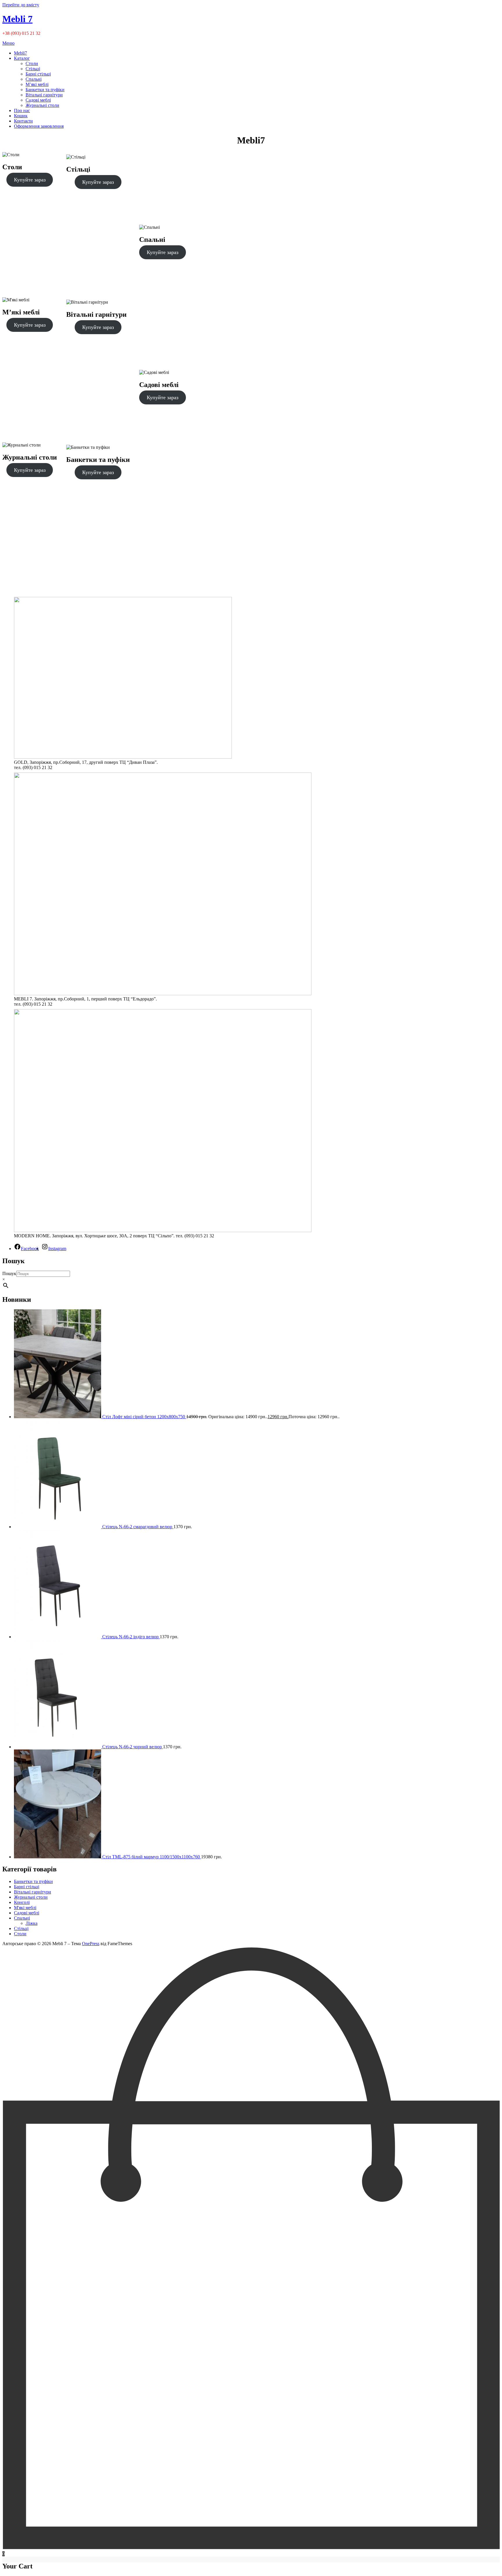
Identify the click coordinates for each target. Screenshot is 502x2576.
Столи (32, 63)
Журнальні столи (42, 105)
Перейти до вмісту (21, 5)
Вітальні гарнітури (44, 95)
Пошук (9, 1273)
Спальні (34, 79)
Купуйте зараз (30, 180)
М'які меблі (25, 1908)
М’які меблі (37, 84)
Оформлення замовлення (39, 126)
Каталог (22, 58)
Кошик (21, 116)
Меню (8, 43)
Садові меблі (38, 100)
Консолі (22, 1902)
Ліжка (32, 1923)
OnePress (91, 1944)
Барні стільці (38, 74)
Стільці (33, 69)
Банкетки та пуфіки (45, 90)
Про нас (22, 110)
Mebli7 (20, 53)
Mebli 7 (17, 19)
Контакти (23, 121)
